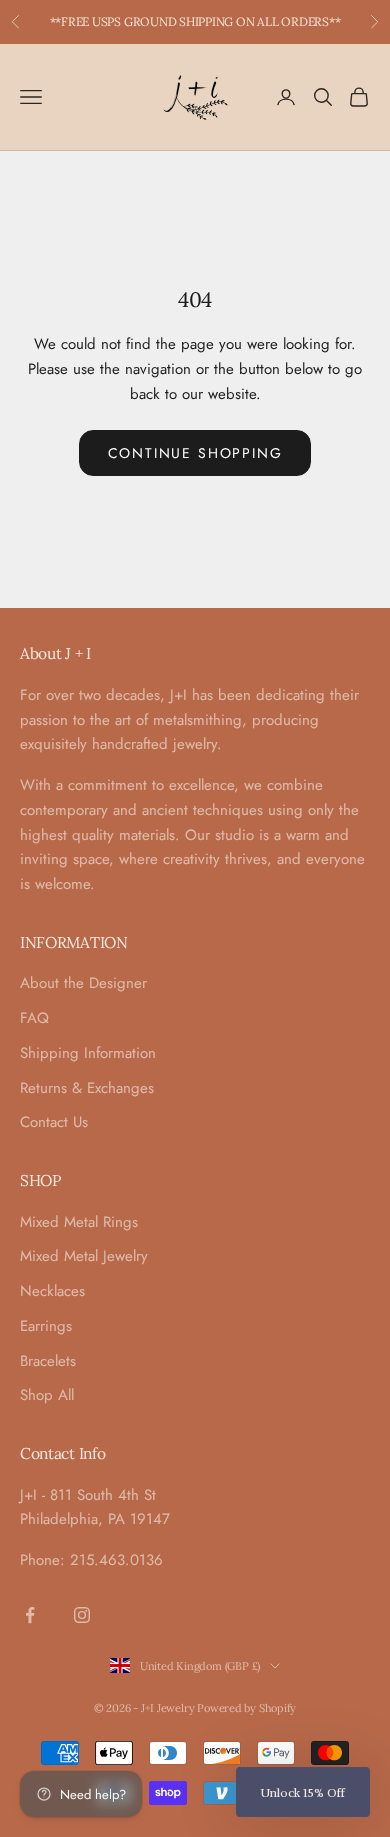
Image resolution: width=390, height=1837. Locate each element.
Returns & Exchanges (87, 1088)
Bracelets (48, 1361)
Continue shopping (195, 453)
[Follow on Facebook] (30, 1615)
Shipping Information (88, 1053)
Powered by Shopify (246, 1708)
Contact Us (54, 1122)
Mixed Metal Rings (79, 1222)
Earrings (46, 1326)
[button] (303, 1792)
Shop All (47, 1395)
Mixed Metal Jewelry (84, 1256)
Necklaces (52, 1291)
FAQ (34, 1018)
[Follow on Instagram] (82, 1615)
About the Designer (83, 983)
